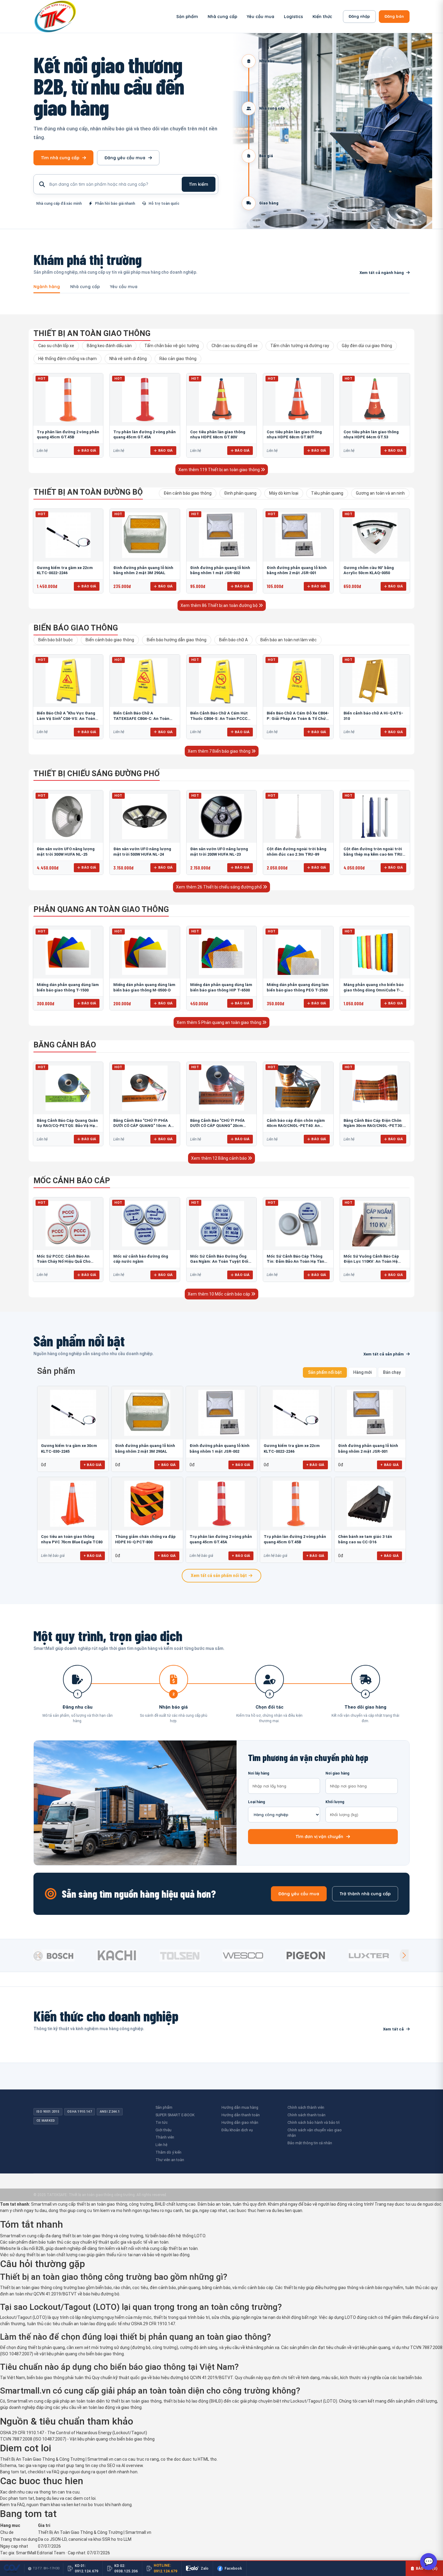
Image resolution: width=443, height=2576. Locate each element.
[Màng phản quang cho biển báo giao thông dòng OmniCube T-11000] (375, 952)
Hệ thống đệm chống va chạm (68, 359)
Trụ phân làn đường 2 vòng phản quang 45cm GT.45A (221, 1539)
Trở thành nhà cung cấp (365, 1894)
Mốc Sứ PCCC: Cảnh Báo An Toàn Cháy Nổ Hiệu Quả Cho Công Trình (64, 1262)
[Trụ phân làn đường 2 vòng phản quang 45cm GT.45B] (68, 400)
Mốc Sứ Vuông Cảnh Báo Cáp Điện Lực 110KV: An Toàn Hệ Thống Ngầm (371, 1262)
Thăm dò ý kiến (168, 2152)
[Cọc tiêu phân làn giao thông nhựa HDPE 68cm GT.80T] (298, 400)
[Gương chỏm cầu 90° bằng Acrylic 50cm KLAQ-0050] (375, 535)
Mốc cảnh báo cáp (72, 1181)
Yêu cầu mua (261, 17)
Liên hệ (161, 2145)
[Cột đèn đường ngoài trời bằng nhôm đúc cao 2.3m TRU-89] (298, 817)
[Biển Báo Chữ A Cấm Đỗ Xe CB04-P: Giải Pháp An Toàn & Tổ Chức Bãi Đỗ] (298, 681)
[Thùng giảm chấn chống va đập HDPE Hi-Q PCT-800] (147, 1504)
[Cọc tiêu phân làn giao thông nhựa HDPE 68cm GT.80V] (222, 400)
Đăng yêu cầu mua (125, 158)
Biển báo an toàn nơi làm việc (289, 640)
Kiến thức (322, 17)
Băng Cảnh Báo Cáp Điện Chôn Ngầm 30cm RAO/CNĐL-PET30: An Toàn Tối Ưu (373, 1126)
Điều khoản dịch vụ (237, 2130)
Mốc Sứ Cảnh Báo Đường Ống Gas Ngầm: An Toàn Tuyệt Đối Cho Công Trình (219, 1262)
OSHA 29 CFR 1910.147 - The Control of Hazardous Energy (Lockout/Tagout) (74, 2433)
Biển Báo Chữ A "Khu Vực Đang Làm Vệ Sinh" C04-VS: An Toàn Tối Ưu (66, 718)
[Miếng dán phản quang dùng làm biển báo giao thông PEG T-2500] (298, 952)
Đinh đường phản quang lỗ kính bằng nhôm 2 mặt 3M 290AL (145, 1448)
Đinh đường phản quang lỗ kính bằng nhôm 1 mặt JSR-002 (220, 1448)
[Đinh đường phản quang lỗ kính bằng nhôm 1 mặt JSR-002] (222, 535)
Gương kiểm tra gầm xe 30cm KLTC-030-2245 (69, 1448)
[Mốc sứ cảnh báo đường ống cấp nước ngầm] (145, 1224)
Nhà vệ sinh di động (128, 359)
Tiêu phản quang (327, 493)
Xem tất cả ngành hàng (382, 273)
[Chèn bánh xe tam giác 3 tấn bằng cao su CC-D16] (370, 1504)
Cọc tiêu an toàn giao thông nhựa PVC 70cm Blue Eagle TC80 (72, 1539)
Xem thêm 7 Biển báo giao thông (220, 751)
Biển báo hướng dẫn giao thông (177, 640)
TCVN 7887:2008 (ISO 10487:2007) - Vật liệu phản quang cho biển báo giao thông (77, 2439)
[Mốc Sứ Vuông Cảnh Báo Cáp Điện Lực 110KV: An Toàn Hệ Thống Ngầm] (375, 1224)
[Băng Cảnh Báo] (145, 1088)
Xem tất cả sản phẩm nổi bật (219, 1576)
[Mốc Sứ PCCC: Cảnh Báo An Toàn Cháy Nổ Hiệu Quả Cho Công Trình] (68, 1224)
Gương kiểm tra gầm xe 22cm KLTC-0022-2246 (292, 1448)
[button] (404, 1955)
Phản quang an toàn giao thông (101, 909)
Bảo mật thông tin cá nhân (310, 2143)
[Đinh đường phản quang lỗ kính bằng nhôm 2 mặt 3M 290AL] (145, 535)
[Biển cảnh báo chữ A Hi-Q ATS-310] (375, 681)
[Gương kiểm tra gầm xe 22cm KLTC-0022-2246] (68, 535)
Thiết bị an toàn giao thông (92, 333)
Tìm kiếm (199, 184)
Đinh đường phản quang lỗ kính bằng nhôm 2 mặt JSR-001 (368, 1448)
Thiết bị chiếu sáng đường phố (97, 773)
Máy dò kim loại (284, 493)
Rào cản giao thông (178, 359)
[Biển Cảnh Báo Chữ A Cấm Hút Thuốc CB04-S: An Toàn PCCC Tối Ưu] (222, 681)
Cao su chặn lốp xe (56, 346)
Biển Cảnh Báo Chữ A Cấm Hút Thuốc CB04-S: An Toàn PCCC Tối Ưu (219, 718)
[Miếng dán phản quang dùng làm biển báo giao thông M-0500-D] (145, 952)
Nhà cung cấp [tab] (85, 287)
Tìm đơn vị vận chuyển (319, 1837)
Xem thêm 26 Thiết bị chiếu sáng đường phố (219, 887)
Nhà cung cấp (222, 17)
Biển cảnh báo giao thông (110, 640)
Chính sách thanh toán (306, 2115)
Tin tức (162, 2122)
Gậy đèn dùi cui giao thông (367, 346)
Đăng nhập (359, 16)
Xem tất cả (393, 2029)
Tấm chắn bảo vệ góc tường (172, 346)
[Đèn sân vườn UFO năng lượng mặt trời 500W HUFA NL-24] (145, 817)
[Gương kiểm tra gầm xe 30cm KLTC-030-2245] (73, 1413)
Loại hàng (256, 1802)
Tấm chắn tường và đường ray (300, 346)
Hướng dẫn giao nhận (240, 2122)
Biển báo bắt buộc (56, 640)
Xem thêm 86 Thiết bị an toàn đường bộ (220, 605)
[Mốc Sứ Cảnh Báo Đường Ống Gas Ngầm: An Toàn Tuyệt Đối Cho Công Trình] (222, 1224)
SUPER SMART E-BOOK (175, 2115)
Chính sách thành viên (306, 2107)
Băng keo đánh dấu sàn (109, 346)
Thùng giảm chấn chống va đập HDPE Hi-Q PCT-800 (145, 1539)
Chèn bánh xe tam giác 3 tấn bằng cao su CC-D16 (365, 1539)
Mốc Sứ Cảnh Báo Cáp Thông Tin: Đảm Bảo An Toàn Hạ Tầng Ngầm (297, 1262)
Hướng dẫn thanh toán (241, 2115)
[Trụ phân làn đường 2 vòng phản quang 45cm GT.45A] (145, 400)
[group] (63, 1955)
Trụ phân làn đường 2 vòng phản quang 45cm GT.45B (295, 1539)
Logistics (293, 17)
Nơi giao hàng (337, 1773)
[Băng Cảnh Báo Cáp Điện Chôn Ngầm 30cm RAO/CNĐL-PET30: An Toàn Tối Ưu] (375, 1088)
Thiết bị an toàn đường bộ (88, 492)
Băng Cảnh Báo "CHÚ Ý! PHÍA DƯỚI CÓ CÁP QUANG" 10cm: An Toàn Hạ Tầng (143, 1126)
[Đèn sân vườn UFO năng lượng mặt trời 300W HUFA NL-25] (68, 817)
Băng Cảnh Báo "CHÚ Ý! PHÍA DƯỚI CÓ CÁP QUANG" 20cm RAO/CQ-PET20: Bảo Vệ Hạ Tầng (221, 1126)
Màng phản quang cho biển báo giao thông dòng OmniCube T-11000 (374, 990)
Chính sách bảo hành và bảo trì (314, 2122)
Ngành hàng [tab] (47, 287)
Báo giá (89, 450)
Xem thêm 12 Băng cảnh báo (219, 1158)
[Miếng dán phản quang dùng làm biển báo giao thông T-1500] (68, 952)
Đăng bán (394, 16)
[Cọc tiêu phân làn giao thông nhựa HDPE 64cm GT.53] (375, 400)
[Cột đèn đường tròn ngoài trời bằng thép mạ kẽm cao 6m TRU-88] (375, 817)
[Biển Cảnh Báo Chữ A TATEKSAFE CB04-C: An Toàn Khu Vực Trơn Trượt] (145, 681)
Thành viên (165, 2137)
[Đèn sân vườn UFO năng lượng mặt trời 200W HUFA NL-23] (222, 817)
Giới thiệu (163, 2130)
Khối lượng (335, 1802)
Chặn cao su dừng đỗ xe (235, 346)
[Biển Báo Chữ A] (68, 681)
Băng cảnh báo (65, 1045)
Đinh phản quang (240, 493)
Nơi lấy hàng (259, 1773)
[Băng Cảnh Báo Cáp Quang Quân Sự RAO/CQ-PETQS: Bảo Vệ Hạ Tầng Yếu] (68, 1088)
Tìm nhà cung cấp (60, 158)
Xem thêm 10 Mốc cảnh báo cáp (219, 1294)
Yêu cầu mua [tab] (124, 287)
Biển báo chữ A (233, 640)
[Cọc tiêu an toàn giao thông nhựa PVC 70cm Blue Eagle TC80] (73, 1504)
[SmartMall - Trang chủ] (55, 16)
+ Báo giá (93, 1465)
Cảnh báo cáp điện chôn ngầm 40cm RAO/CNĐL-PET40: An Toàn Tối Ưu (296, 1126)
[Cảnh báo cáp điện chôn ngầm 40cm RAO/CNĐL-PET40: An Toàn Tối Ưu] (298, 1088)
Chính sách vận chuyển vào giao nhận (315, 2133)
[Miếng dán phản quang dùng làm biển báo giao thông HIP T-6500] (222, 952)
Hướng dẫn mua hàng (240, 2107)
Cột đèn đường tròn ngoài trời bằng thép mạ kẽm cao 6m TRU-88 (374, 854)
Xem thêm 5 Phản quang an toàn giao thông (219, 1022)
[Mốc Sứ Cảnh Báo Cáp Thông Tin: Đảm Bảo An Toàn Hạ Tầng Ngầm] (298, 1224)
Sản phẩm (187, 17)
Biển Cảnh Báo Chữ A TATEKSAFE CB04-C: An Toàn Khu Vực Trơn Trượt (141, 718)
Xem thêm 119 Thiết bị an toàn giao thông (220, 470)
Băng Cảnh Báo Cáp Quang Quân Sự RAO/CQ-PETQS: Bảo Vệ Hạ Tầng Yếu (67, 1126)
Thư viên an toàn (170, 2160)
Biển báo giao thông (76, 628)
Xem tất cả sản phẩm (384, 1354)
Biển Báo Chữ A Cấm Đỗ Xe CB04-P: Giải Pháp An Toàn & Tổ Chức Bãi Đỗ (298, 718)
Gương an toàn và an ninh (380, 493)
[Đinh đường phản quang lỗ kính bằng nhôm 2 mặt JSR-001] (298, 535)
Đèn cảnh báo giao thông (188, 493)
